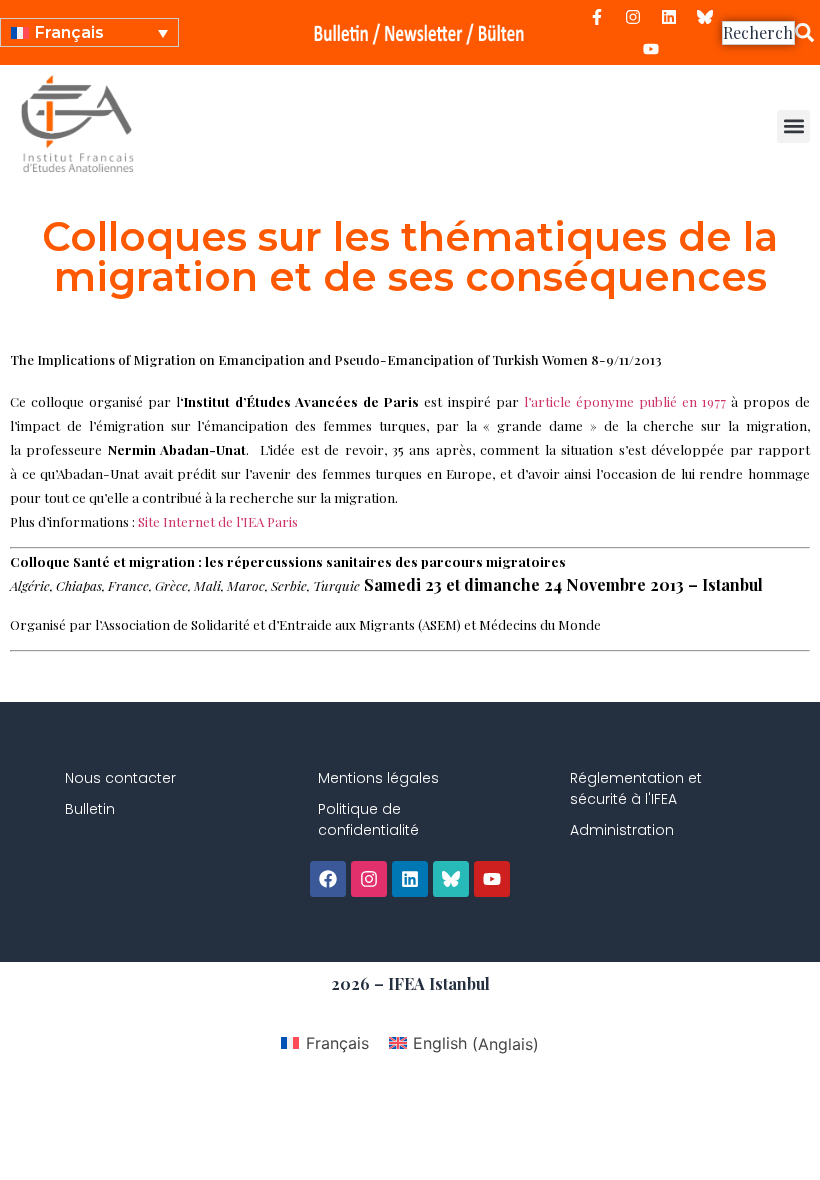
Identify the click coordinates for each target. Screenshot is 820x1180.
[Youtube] (651, 49)
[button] (793, 126)
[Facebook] (328, 879)
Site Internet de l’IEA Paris (218, 521)
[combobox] (759, 33)
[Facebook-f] (597, 17)
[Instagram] (633, 17)
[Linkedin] (669, 17)
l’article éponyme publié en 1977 (625, 401)
